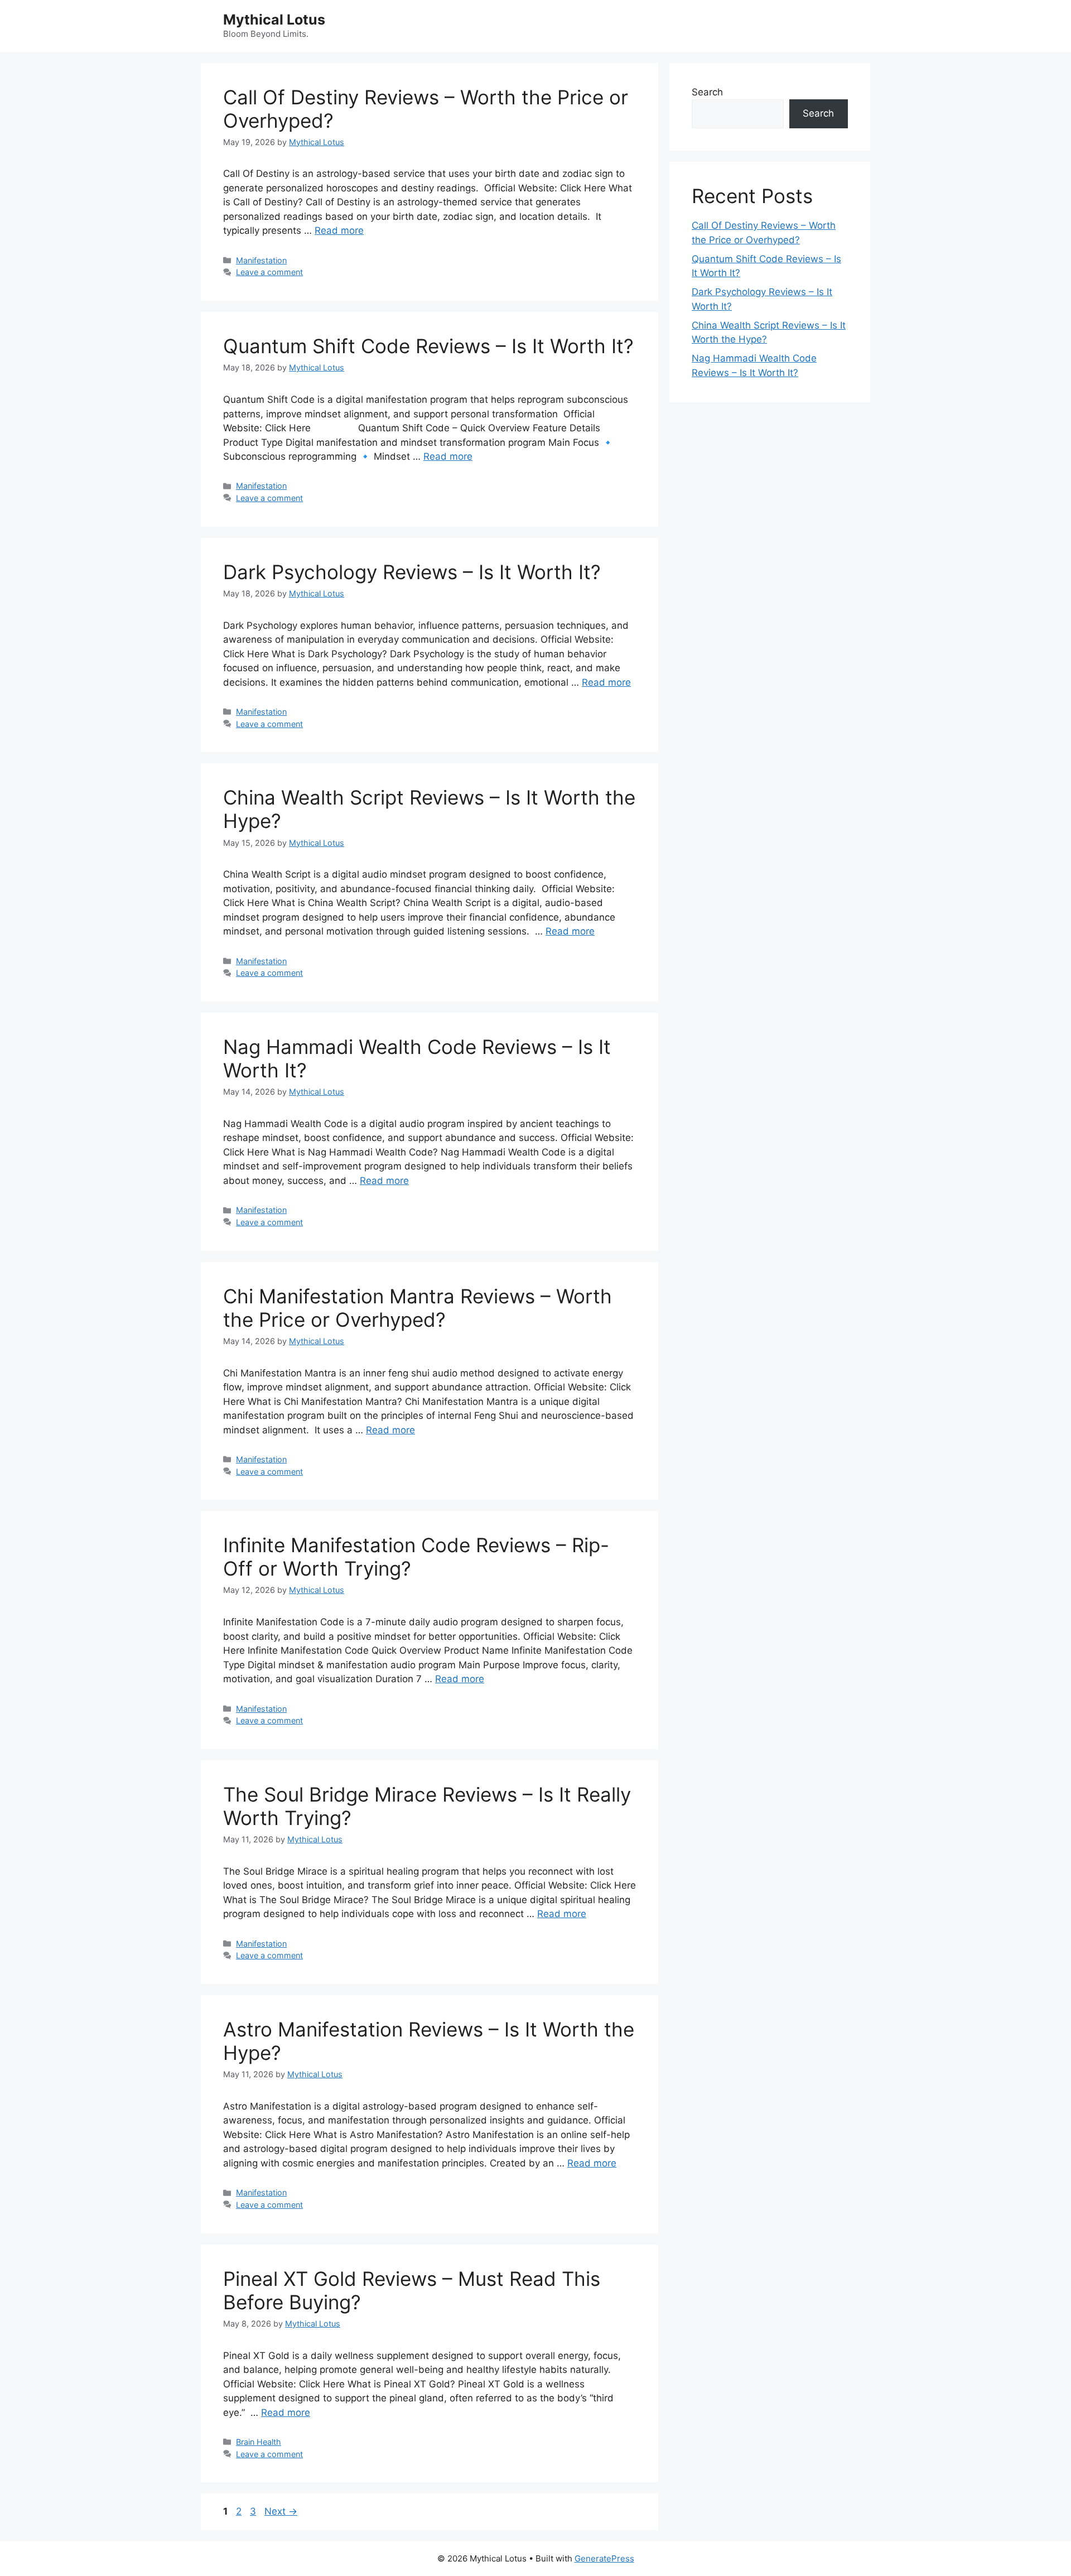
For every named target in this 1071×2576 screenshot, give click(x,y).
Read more (339, 230)
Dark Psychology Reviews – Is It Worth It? (412, 572)
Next (281, 2511)
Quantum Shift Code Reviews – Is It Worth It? (428, 346)
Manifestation (261, 260)
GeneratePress (604, 2558)
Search (707, 92)
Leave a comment (269, 272)
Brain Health (259, 2442)
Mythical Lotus (274, 20)
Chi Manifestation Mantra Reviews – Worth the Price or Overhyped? (418, 1308)
